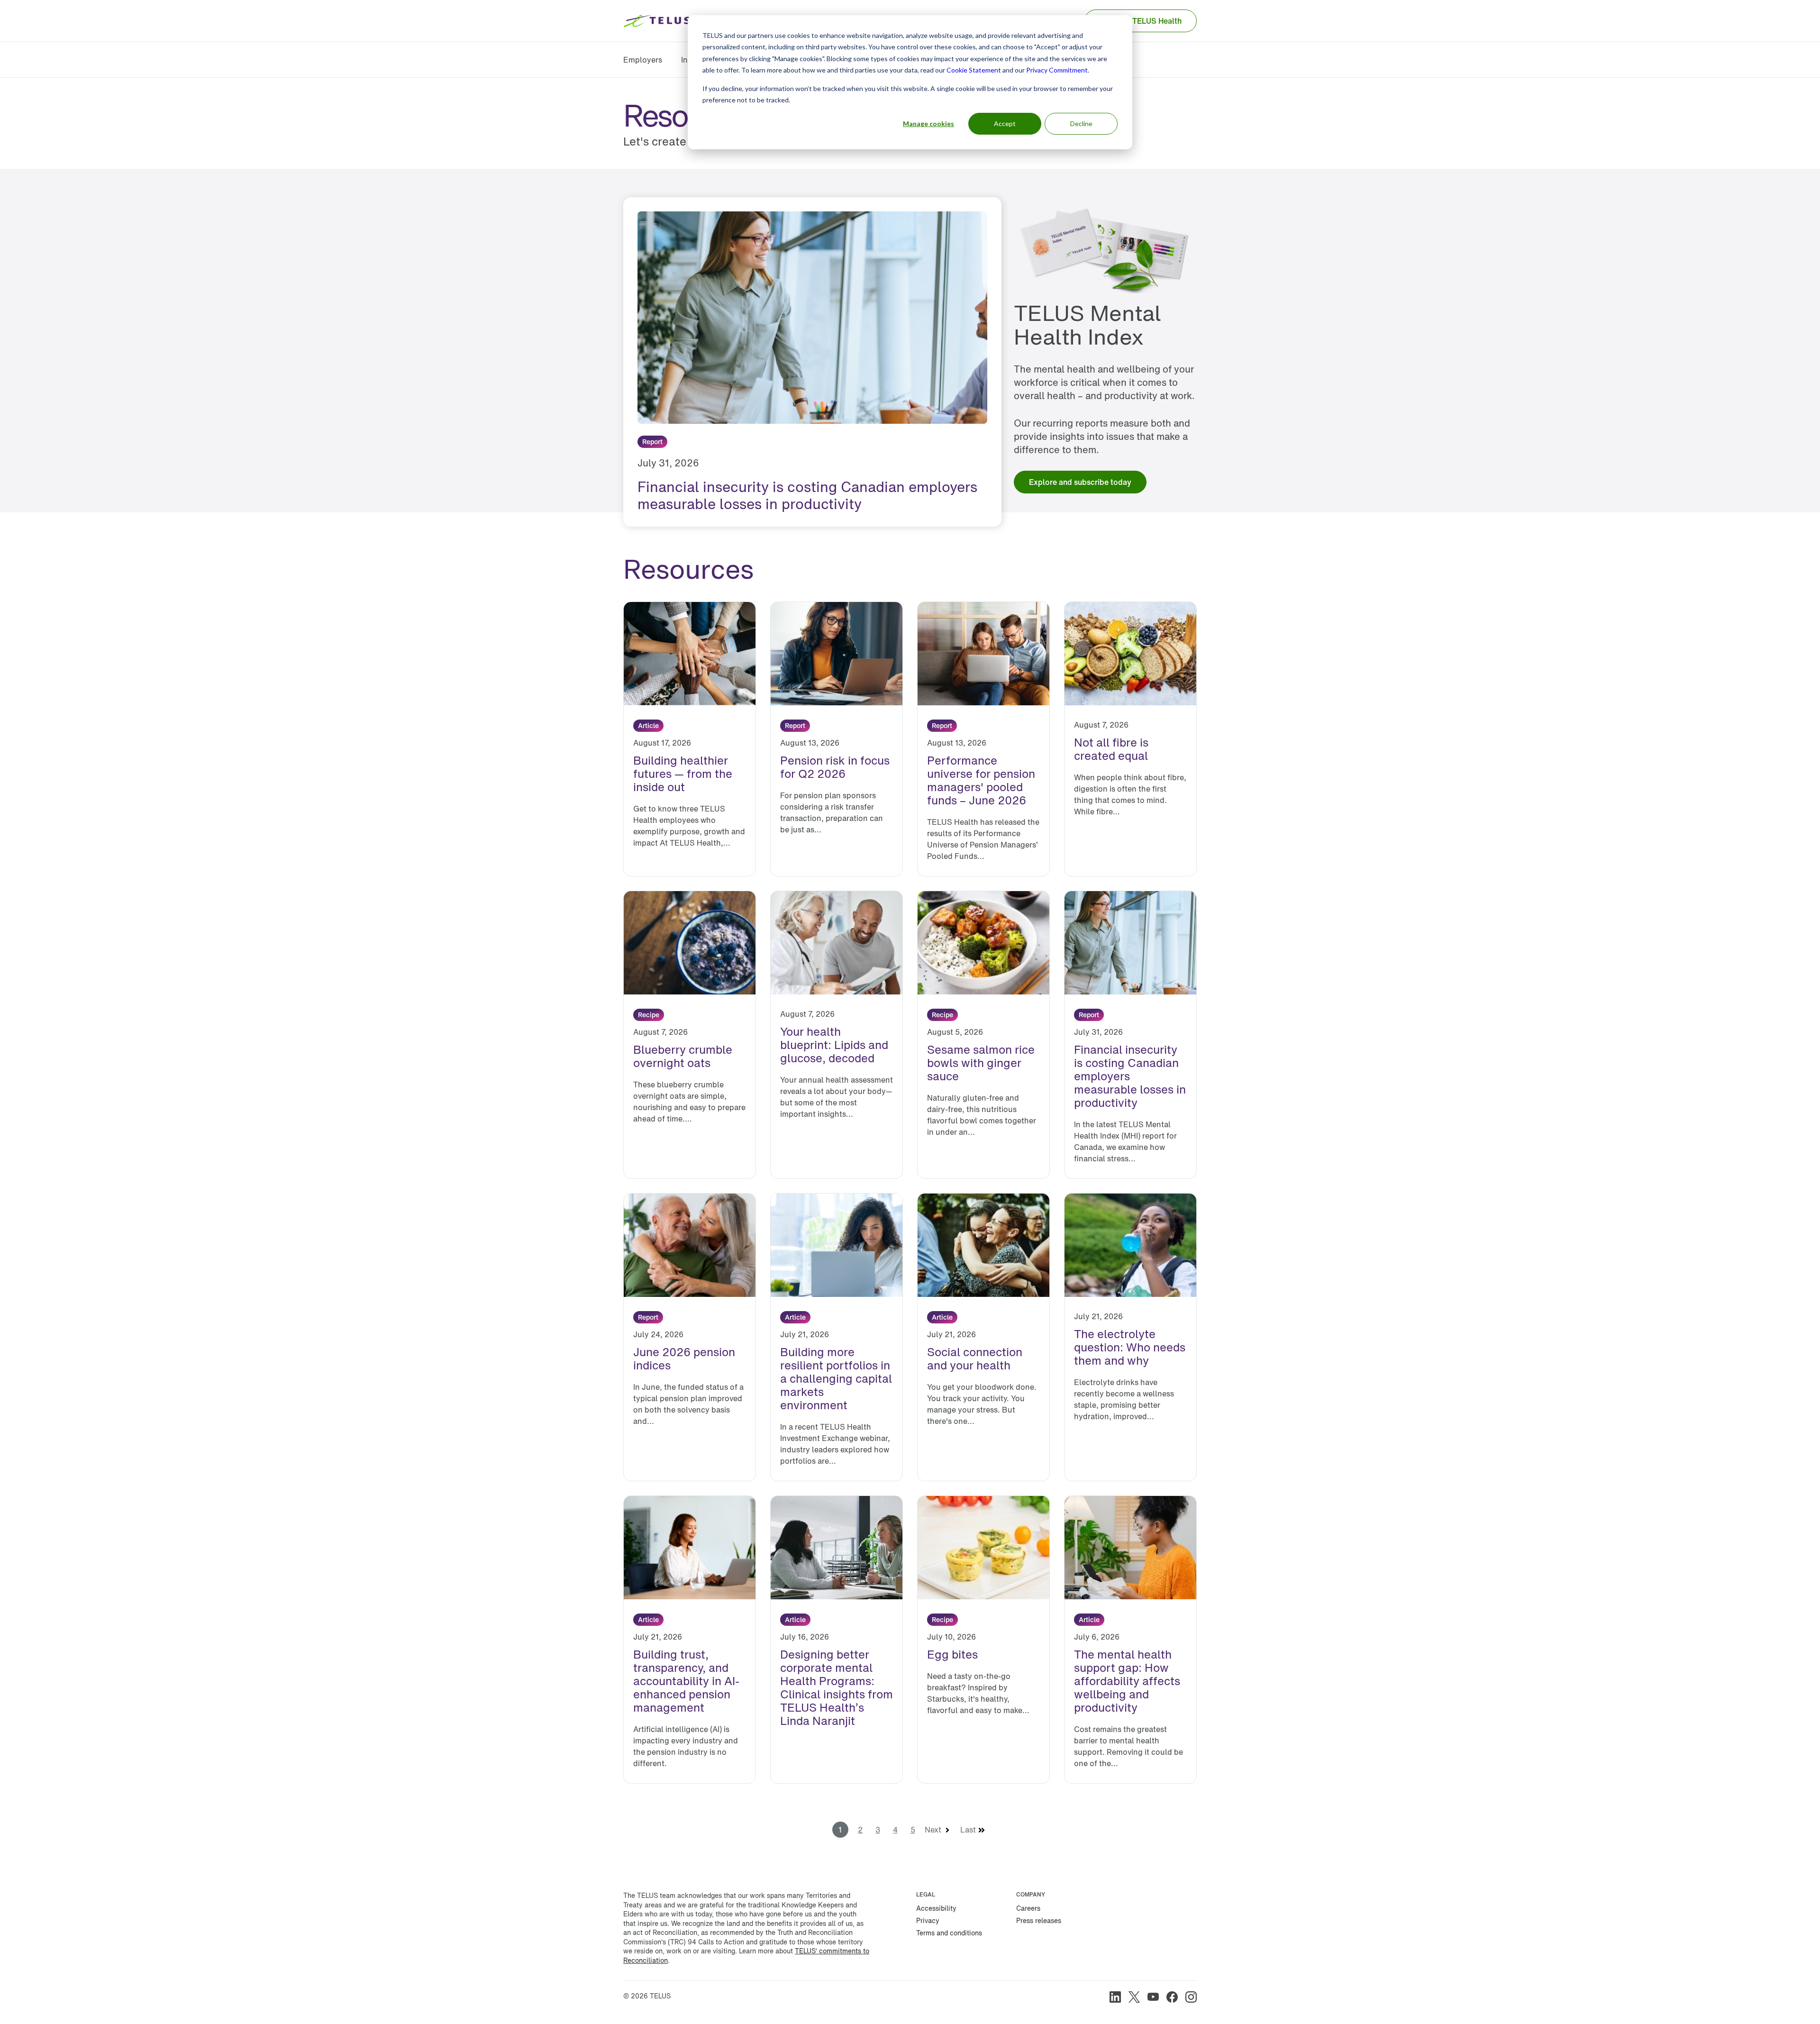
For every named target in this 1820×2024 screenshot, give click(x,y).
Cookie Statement (974, 70)
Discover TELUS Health (1141, 21)
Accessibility (936, 1908)
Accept (1005, 123)
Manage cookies (928, 123)
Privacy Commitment (1057, 70)
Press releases (1039, 1920)
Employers (643, 60)
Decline (1081, 123)
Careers (1028, 1908)
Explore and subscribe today (1080, 482)
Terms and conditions (949, 1933)
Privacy (928, 1920)
